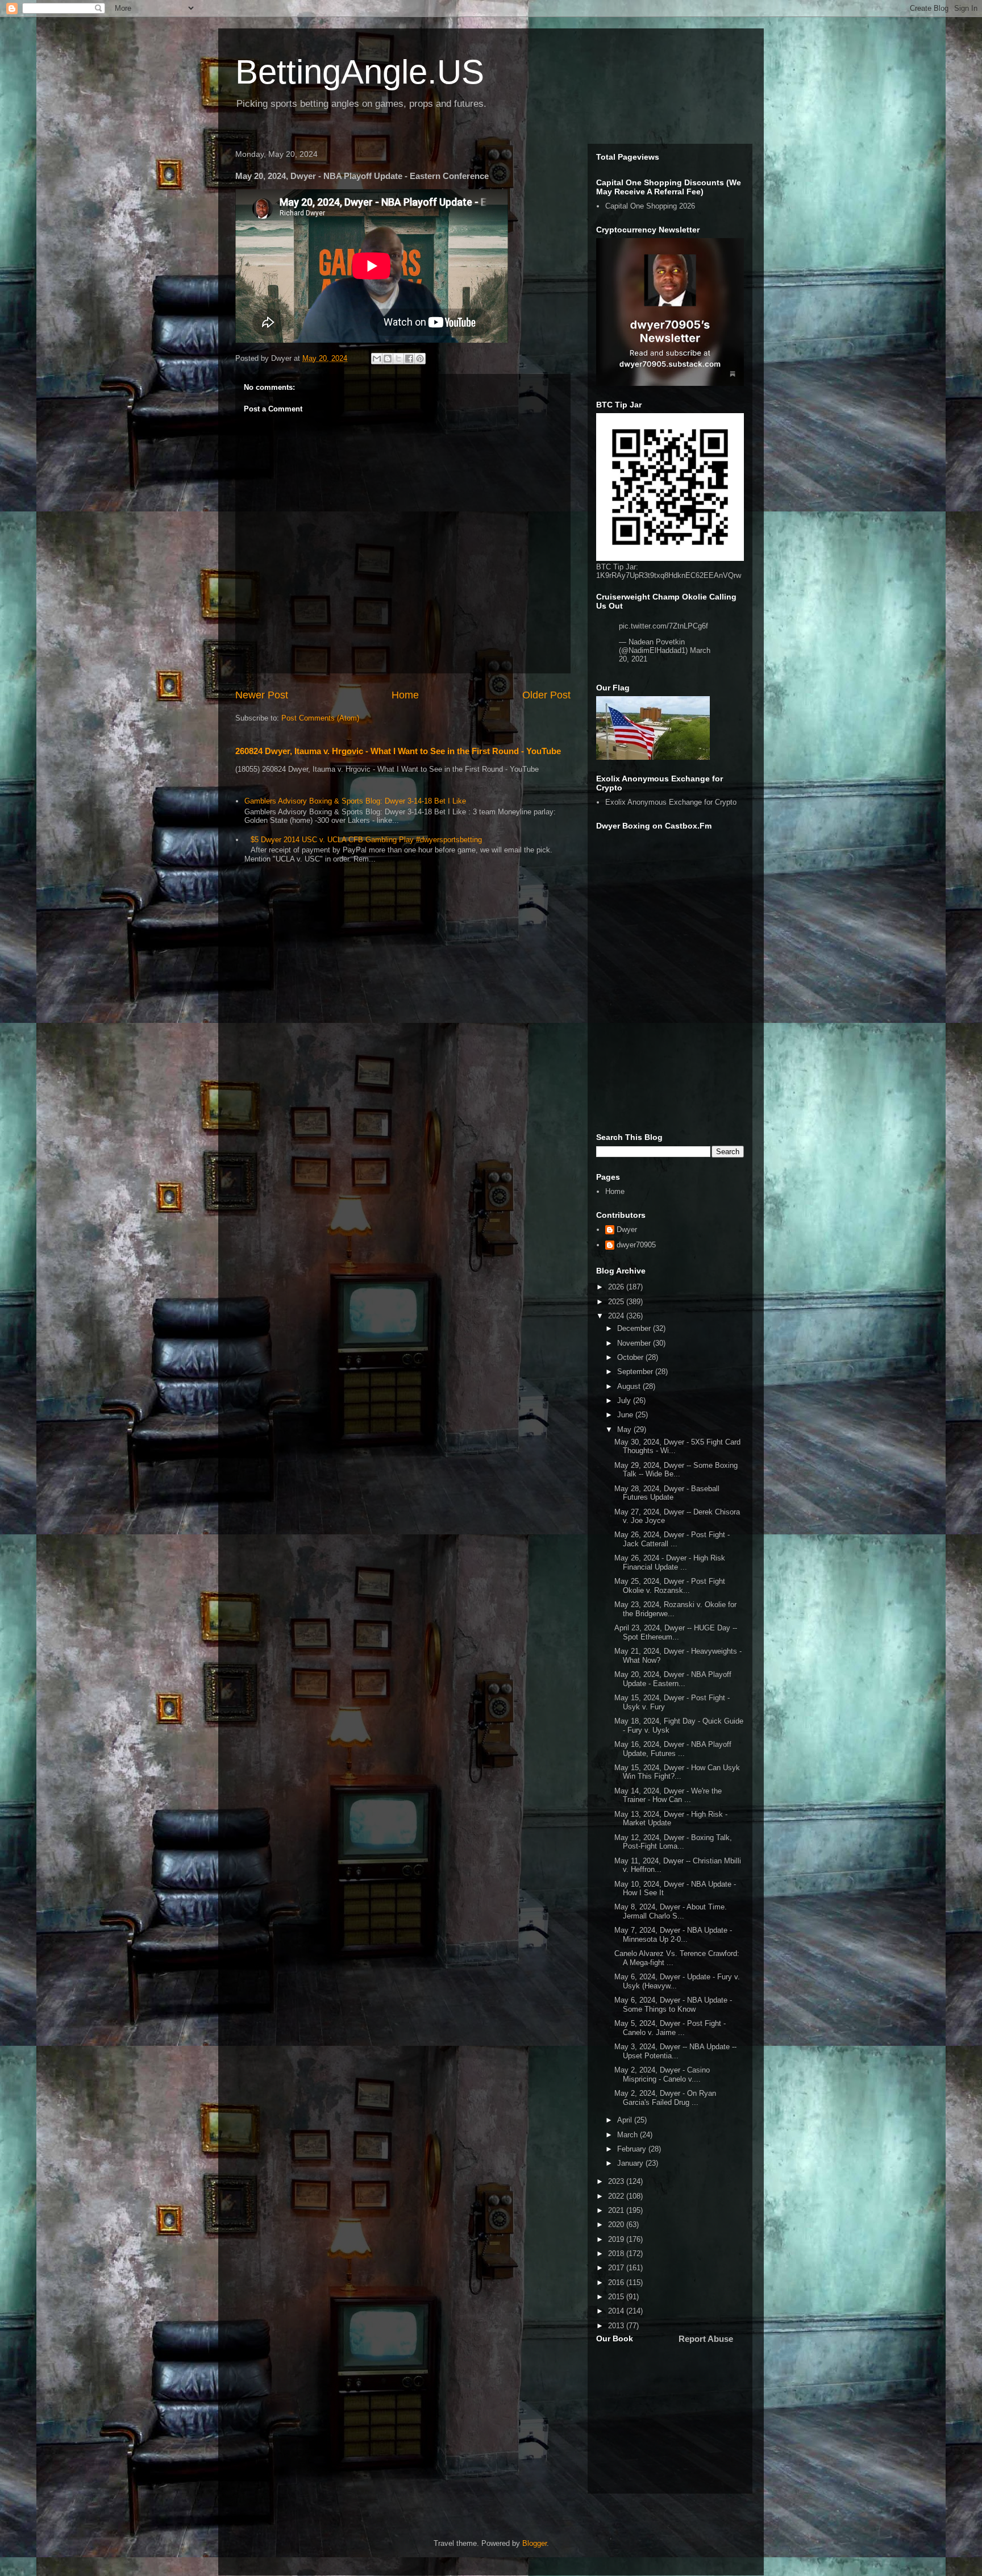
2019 (617, 2239)
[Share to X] (398, 359)
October (631, 1357)
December (635, 1328)
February (633, 2149)
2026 (617, 1287)
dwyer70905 (636, 1245)
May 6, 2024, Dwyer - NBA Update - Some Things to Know (673, 2005)
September (636, 1372)
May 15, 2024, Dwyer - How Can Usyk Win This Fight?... (677, 1772)
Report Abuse (706, 2339)
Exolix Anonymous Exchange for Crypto (671, 802)
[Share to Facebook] (409, 359)
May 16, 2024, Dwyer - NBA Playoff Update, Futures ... (673, 1749)
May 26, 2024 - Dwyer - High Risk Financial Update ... (670, 1562)
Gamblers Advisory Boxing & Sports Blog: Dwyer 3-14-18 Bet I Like (355, 801)
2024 (617, 1316)
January (631, 2163)
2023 (617, 2181)
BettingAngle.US (360, 72)
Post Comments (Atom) (320, 718)
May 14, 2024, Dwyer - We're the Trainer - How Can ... (668, 1795)
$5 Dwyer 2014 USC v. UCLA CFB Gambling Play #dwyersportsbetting (366, 840)
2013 (617, 2326)
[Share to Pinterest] (420, 359)
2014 (617, 2311)
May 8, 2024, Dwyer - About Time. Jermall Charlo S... (671, 1911)
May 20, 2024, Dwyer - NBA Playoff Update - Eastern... (673, 1679)
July (625, 1401)
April (626, 2120)
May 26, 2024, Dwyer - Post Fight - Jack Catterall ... (672, 1539)
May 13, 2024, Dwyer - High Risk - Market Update (671, 1819)
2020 (617, 2225)
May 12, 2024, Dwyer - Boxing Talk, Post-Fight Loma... (673, 1842)
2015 (617, 2297)
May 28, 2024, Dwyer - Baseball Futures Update (667, 1493)
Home (405, 695)
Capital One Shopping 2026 (650, 206)
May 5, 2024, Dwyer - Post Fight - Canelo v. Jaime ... (670, 2028)
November (635, 1343)
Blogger (534, 2543)
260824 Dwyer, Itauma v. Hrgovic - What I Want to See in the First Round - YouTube (398, 751)
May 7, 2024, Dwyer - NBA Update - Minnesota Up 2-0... (673, 1935)
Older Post (546, 695)
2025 (617, 1302)
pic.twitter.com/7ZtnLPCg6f (663, 626)
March (629, 2135)
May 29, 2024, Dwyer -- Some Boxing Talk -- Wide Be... (676, 1470)
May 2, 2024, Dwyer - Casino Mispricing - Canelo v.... (662, 2074)
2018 (617, 2254)
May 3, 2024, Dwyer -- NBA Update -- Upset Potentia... (675, 2051)
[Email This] (377, 359)
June (626, 1415)
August (630, 1386)
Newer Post (262, 695)
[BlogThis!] (388, 359)
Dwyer (627, 1229)
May (625, 1430)
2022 (617, 2196)
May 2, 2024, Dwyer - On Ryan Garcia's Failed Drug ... (665, 2098)
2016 (617, 2282)
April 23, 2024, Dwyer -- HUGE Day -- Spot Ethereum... (676, 1632)
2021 (617, 2210)
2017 (617, 2268)
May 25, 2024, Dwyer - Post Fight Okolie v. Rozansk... (670, 1586)
